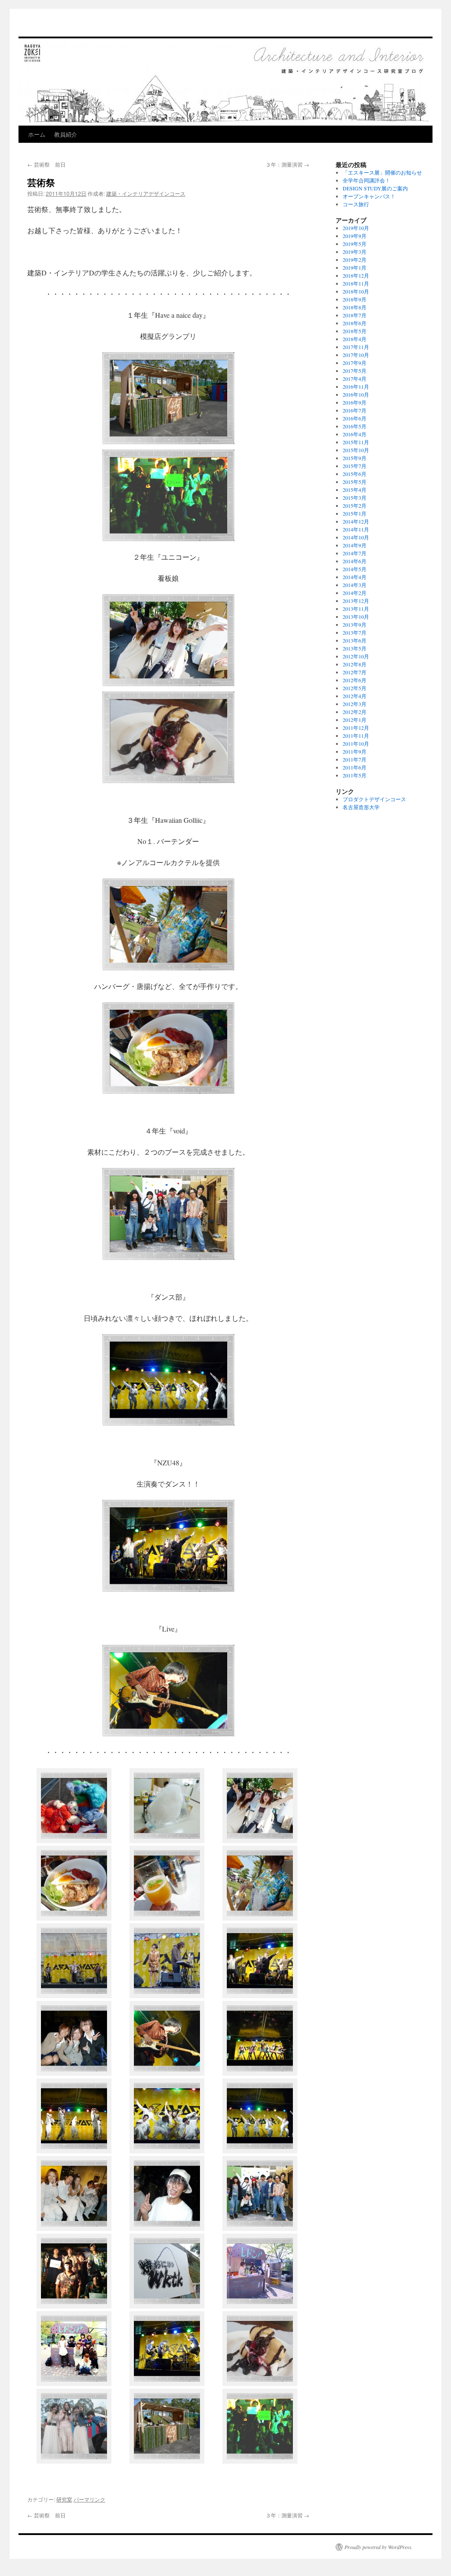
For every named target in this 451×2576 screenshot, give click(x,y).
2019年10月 (356, 228)
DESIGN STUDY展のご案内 (375, 188)
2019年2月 (355, 260)
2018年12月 (356, 275)
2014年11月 (356, 529)
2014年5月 (355, 569)
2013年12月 (356, 601)
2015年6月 (355, 474)
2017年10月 (356, 355)
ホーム (37, 134)
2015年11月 (356, 442)
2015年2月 (355, 506)
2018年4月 (355, 339)
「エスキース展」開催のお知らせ (382, 172)
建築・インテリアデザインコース (146, 193)
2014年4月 (355, 577)
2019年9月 (355, 236)
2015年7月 (355, 466)
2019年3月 (355, 252)
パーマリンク (89, 2499)
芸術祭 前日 (46, 164)
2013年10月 (356, 617)
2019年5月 (355, 244)
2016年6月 (355, 418)
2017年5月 (355, 371)
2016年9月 (355, 402)
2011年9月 (355, 751)
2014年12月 (356, 521)
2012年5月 (355, 688)
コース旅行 (356, 204)
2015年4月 (355, 490)
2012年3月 (355, 704)
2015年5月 (355, 482)
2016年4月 (355, 434)
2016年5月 (355, 426)
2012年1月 (355, 720)
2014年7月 (355, 553)
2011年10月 (356, 743)
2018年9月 (355, 299)
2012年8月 (355, 664)
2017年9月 (355, 363)
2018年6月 (355, 323)
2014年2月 (355, 593)
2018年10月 (356, 291)
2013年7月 (355, 632)
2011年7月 (355, 759)
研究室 (64, 2499)
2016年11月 (356, 387)
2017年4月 (355, 379)
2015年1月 (355, 513)
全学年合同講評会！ (366, 180)
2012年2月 (355, 712)
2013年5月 (355, 648)
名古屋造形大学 (361, 807)
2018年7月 (355, 315)
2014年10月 (356, 537)
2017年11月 (356, 347)
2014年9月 (355, 545)
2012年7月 (355, 672)
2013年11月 (356, 609)
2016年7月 (355, 410)
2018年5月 (355, 331)
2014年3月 (355, 585)
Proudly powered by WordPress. (379, 2547)
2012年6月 (355, 680)
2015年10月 (356, 450)
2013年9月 (355, 624)
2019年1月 (355, 268)
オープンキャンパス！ (369, 196)
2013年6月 (355, 640)
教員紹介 (66, 134)
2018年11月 (356, 283)
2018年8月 (355, 307)
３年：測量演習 (287, 164)
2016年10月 (356, 394)
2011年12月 (356, 728)
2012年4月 (355, 696)
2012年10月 (356, 656)
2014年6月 (355, 561)
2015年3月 (355, 498)
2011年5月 (355, 775)
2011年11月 (356, 736)
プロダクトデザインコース (374, 799)
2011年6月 (355, 767)
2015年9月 (355, 458)
